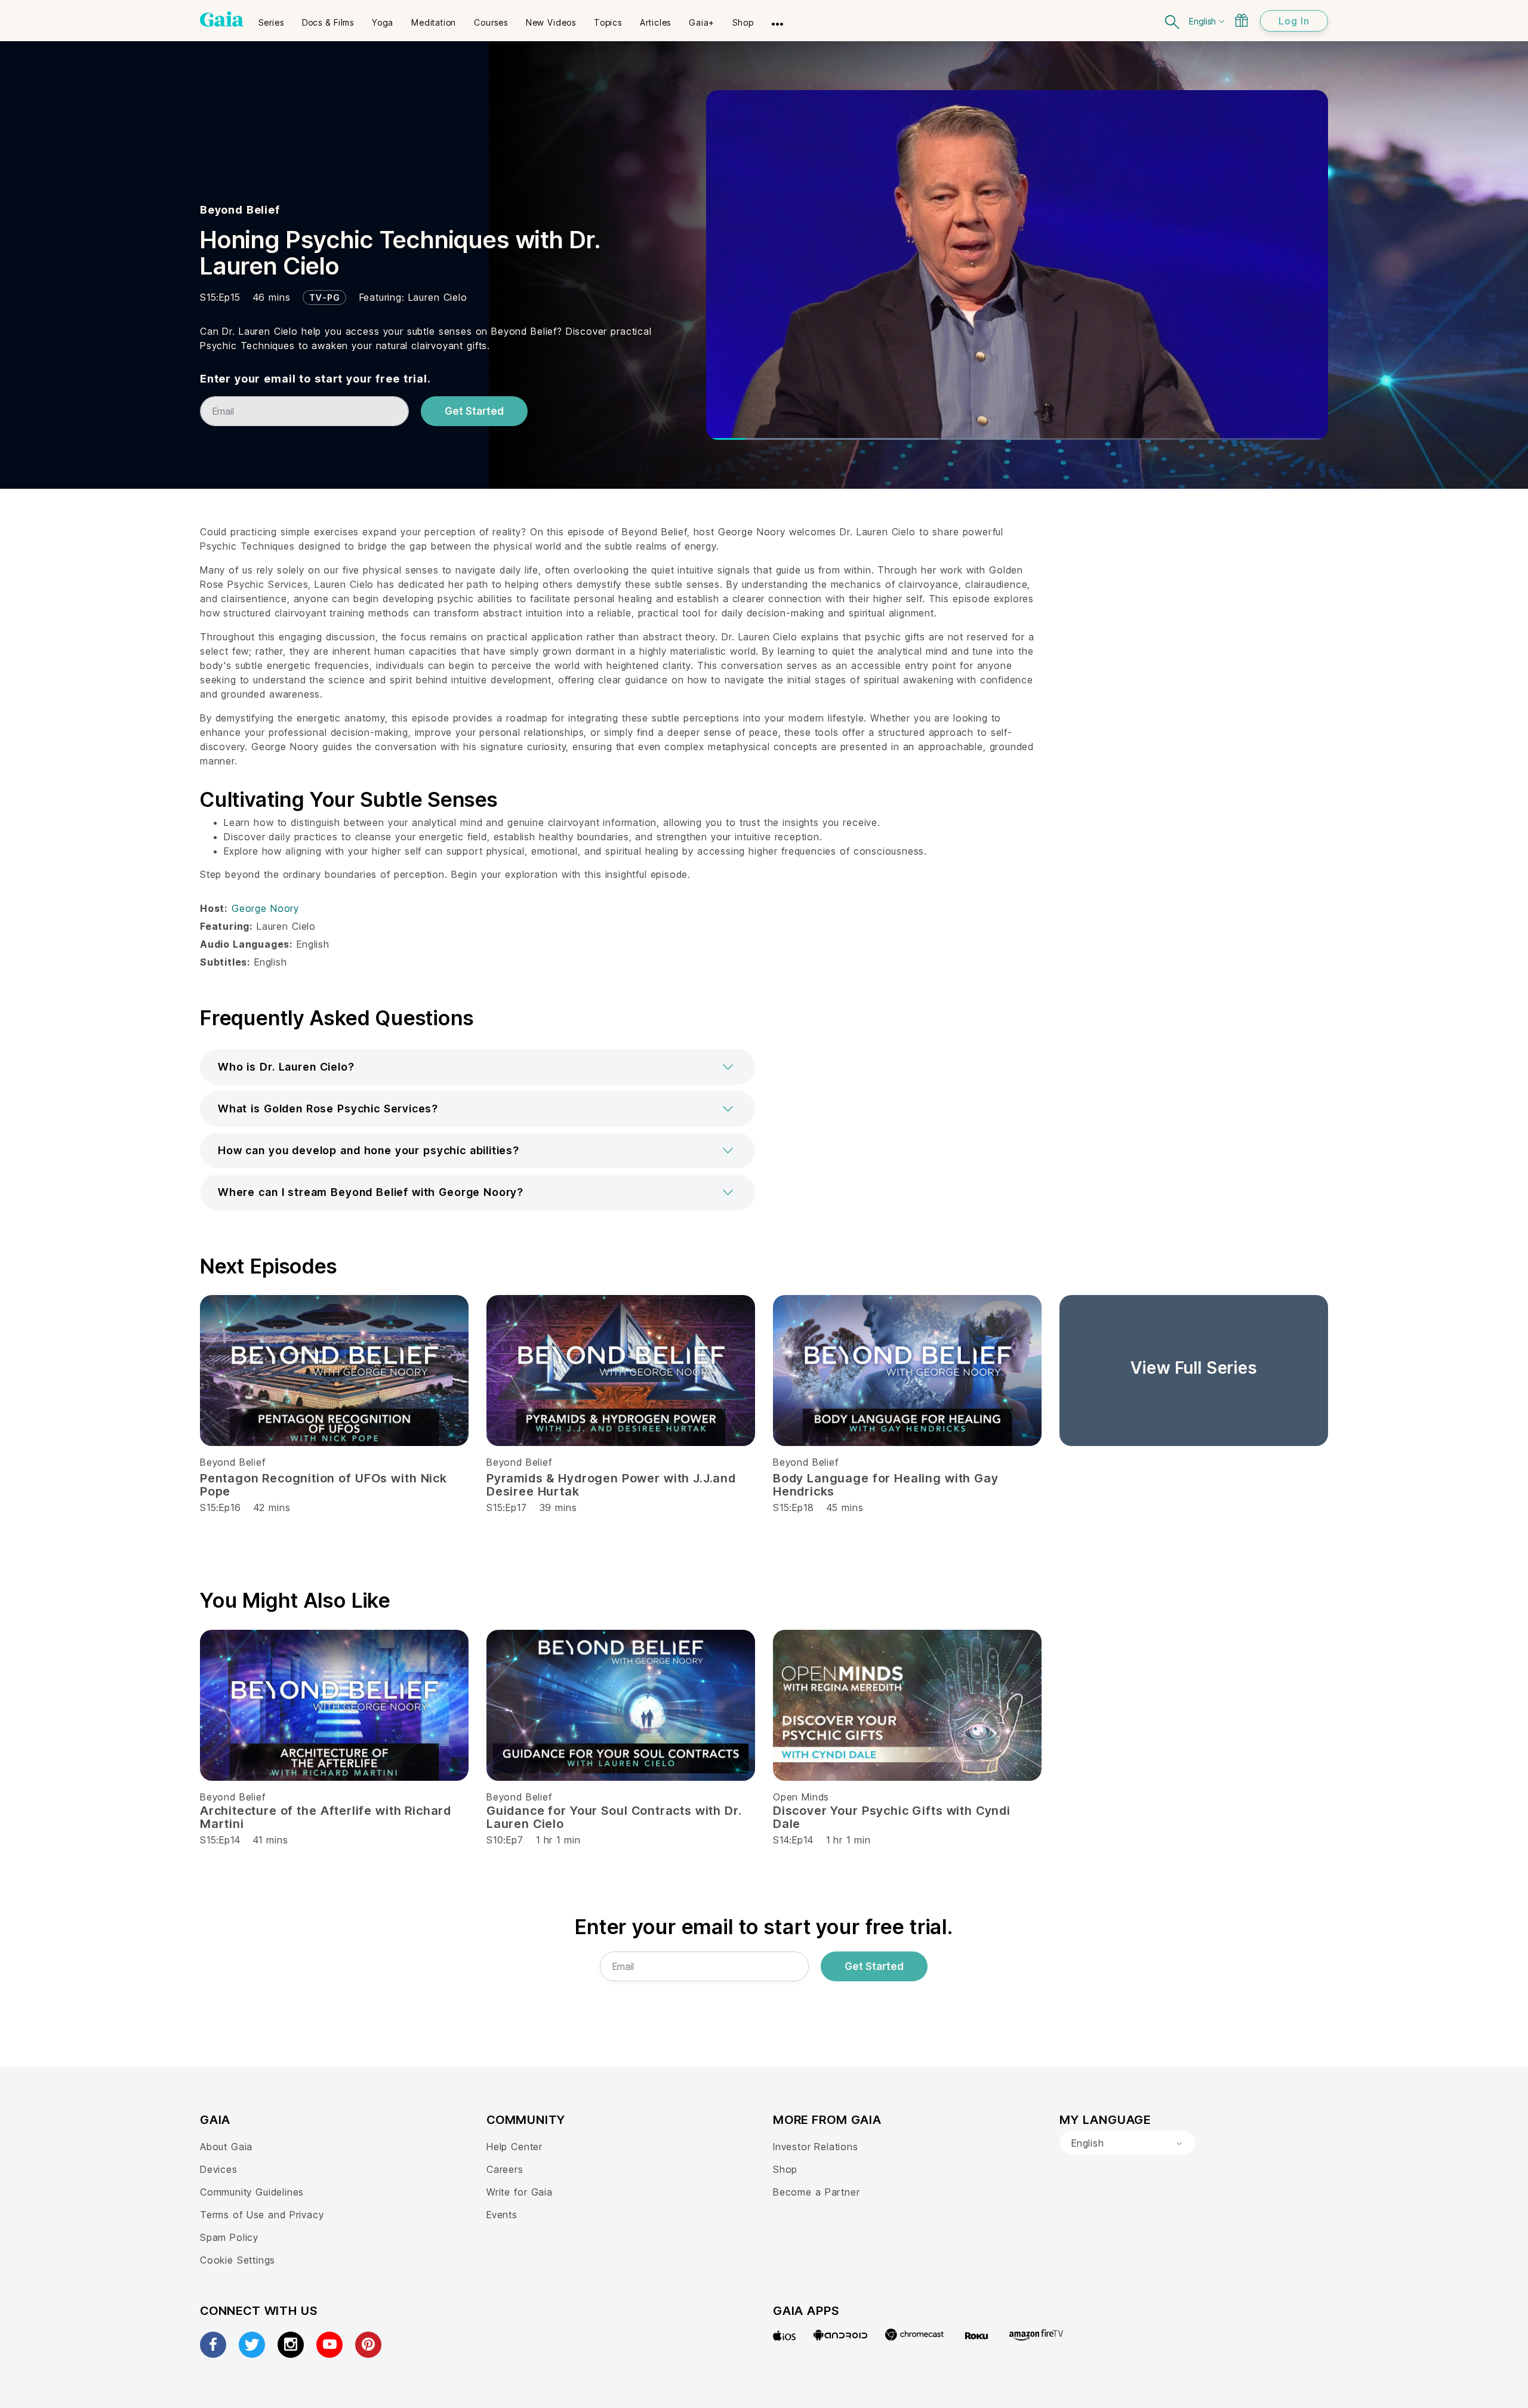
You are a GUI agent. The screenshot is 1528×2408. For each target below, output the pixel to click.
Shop (785, 2169)
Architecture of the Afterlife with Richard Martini (326, 1817)
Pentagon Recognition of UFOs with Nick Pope (324, 1485)
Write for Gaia (520, 2192)
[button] (478, 1067)
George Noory (265, 908)
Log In (1294, 21)
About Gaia (226, 2147)
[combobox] (1127, 2143)
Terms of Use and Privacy (262, 2215)
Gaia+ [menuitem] (702, 22)
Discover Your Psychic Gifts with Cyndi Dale (892, 1817)
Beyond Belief (240, 210)
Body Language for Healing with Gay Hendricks (886, 1485)
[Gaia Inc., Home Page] (222, 19)
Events (502, 2215)
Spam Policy (229, 2237)
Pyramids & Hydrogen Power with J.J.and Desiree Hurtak (611, 1485)
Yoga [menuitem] (383, 22)
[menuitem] (271, 19)
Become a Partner (816, 2192)
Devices (219, 2169)
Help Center (515, 2147)
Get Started (474, 411)
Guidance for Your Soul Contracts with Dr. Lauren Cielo (614, 1817)
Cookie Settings (238, 2260)
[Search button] (1173, 21)
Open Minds (801, 1797)
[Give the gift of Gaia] (1241, 20)
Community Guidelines (252, 2192)
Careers (505, 2169)
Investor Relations (816, 2147)
